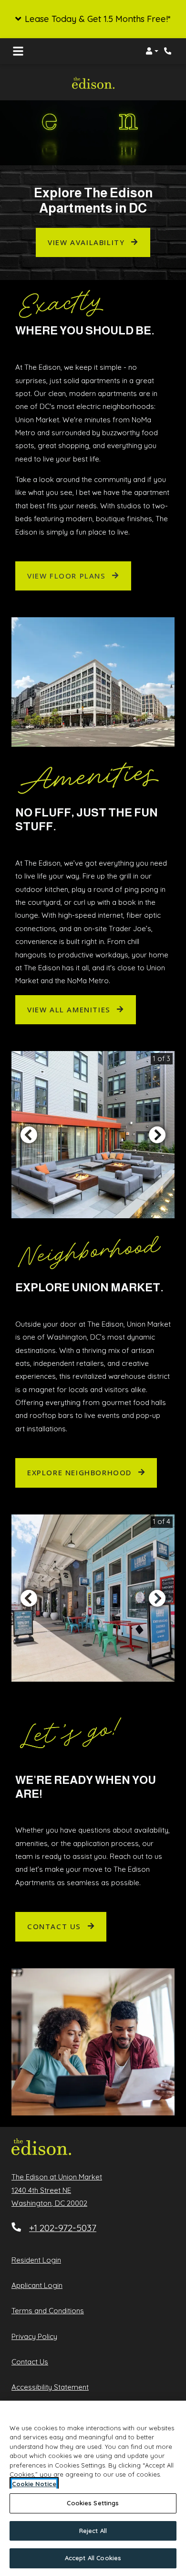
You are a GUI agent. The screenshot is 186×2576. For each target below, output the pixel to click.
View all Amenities (70, 1009)
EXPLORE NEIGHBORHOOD (81, 1472)
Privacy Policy (34, 2336)
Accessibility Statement (50, 2387)
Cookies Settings (93, 2503)
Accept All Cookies (93, 2558)
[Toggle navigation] (18, 51)
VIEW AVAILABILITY (88, 242)
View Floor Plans (68, 576)
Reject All (93, 2531)
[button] (93, 19)
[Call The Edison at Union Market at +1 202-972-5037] (169, 51)
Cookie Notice (34, 2484)
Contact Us (56, 1926)
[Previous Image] (29, 1135)
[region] (93, 2488)
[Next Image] (157, 1135)
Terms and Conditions (48, 2310)
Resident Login (36, 2260)
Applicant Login (37, 2285)
